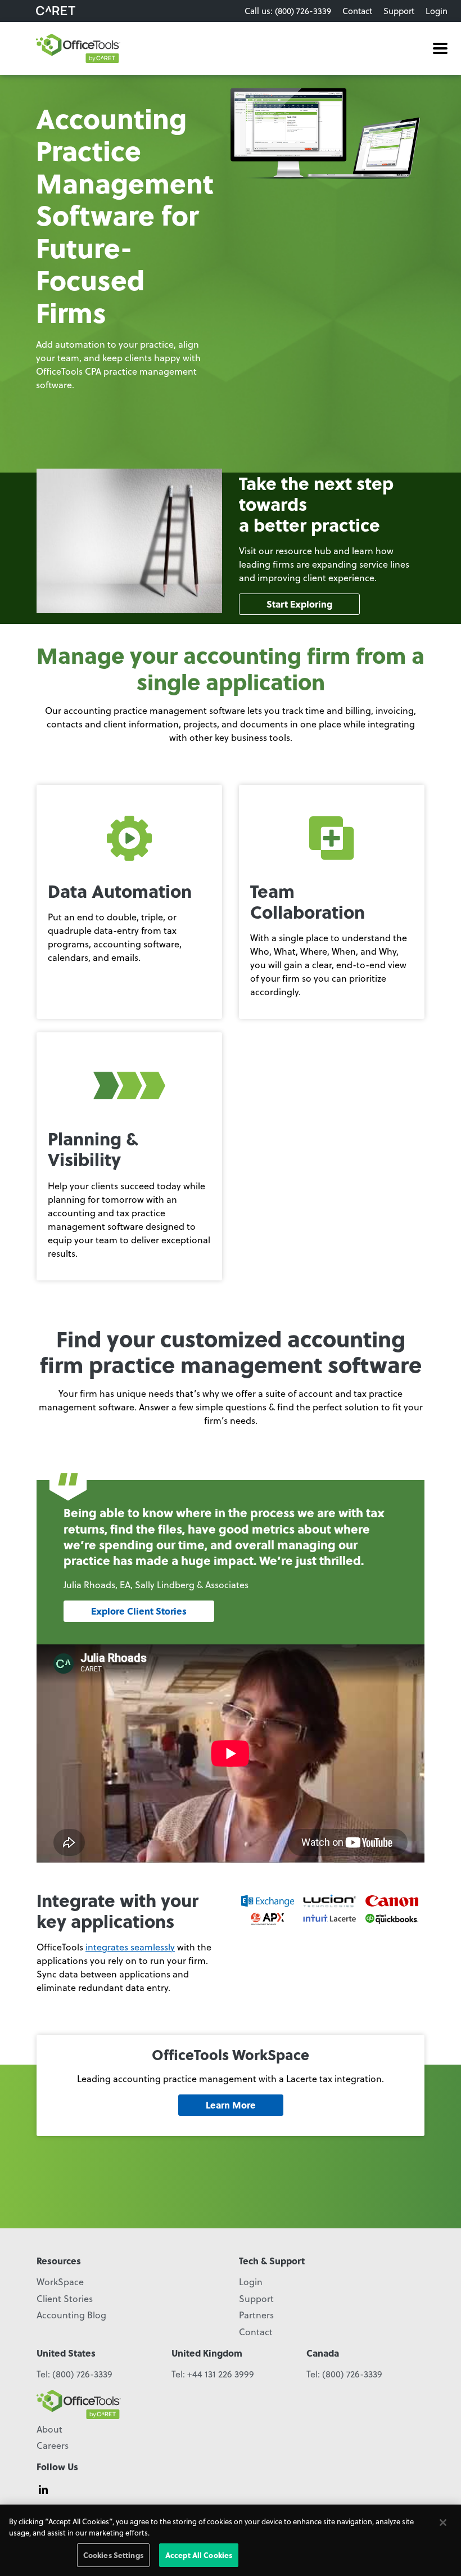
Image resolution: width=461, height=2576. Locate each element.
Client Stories (65, 2298)
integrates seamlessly (130, 1947)
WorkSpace (60, 2281)
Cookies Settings (113, 2555)
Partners (256, 2315)
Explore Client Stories (139, 1611)
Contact (357, 11)
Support (399, 11)
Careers (53, 2445)
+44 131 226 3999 (221, 2374)
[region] (231, 2540)
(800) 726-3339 (82, 2374)
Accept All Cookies (199, 2555)
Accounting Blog (71, 2315)
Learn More (231, 2105)
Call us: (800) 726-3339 (288, 11)
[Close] (443, 2523)
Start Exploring (299, 604)
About (49, 2429)
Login (437, 11)
